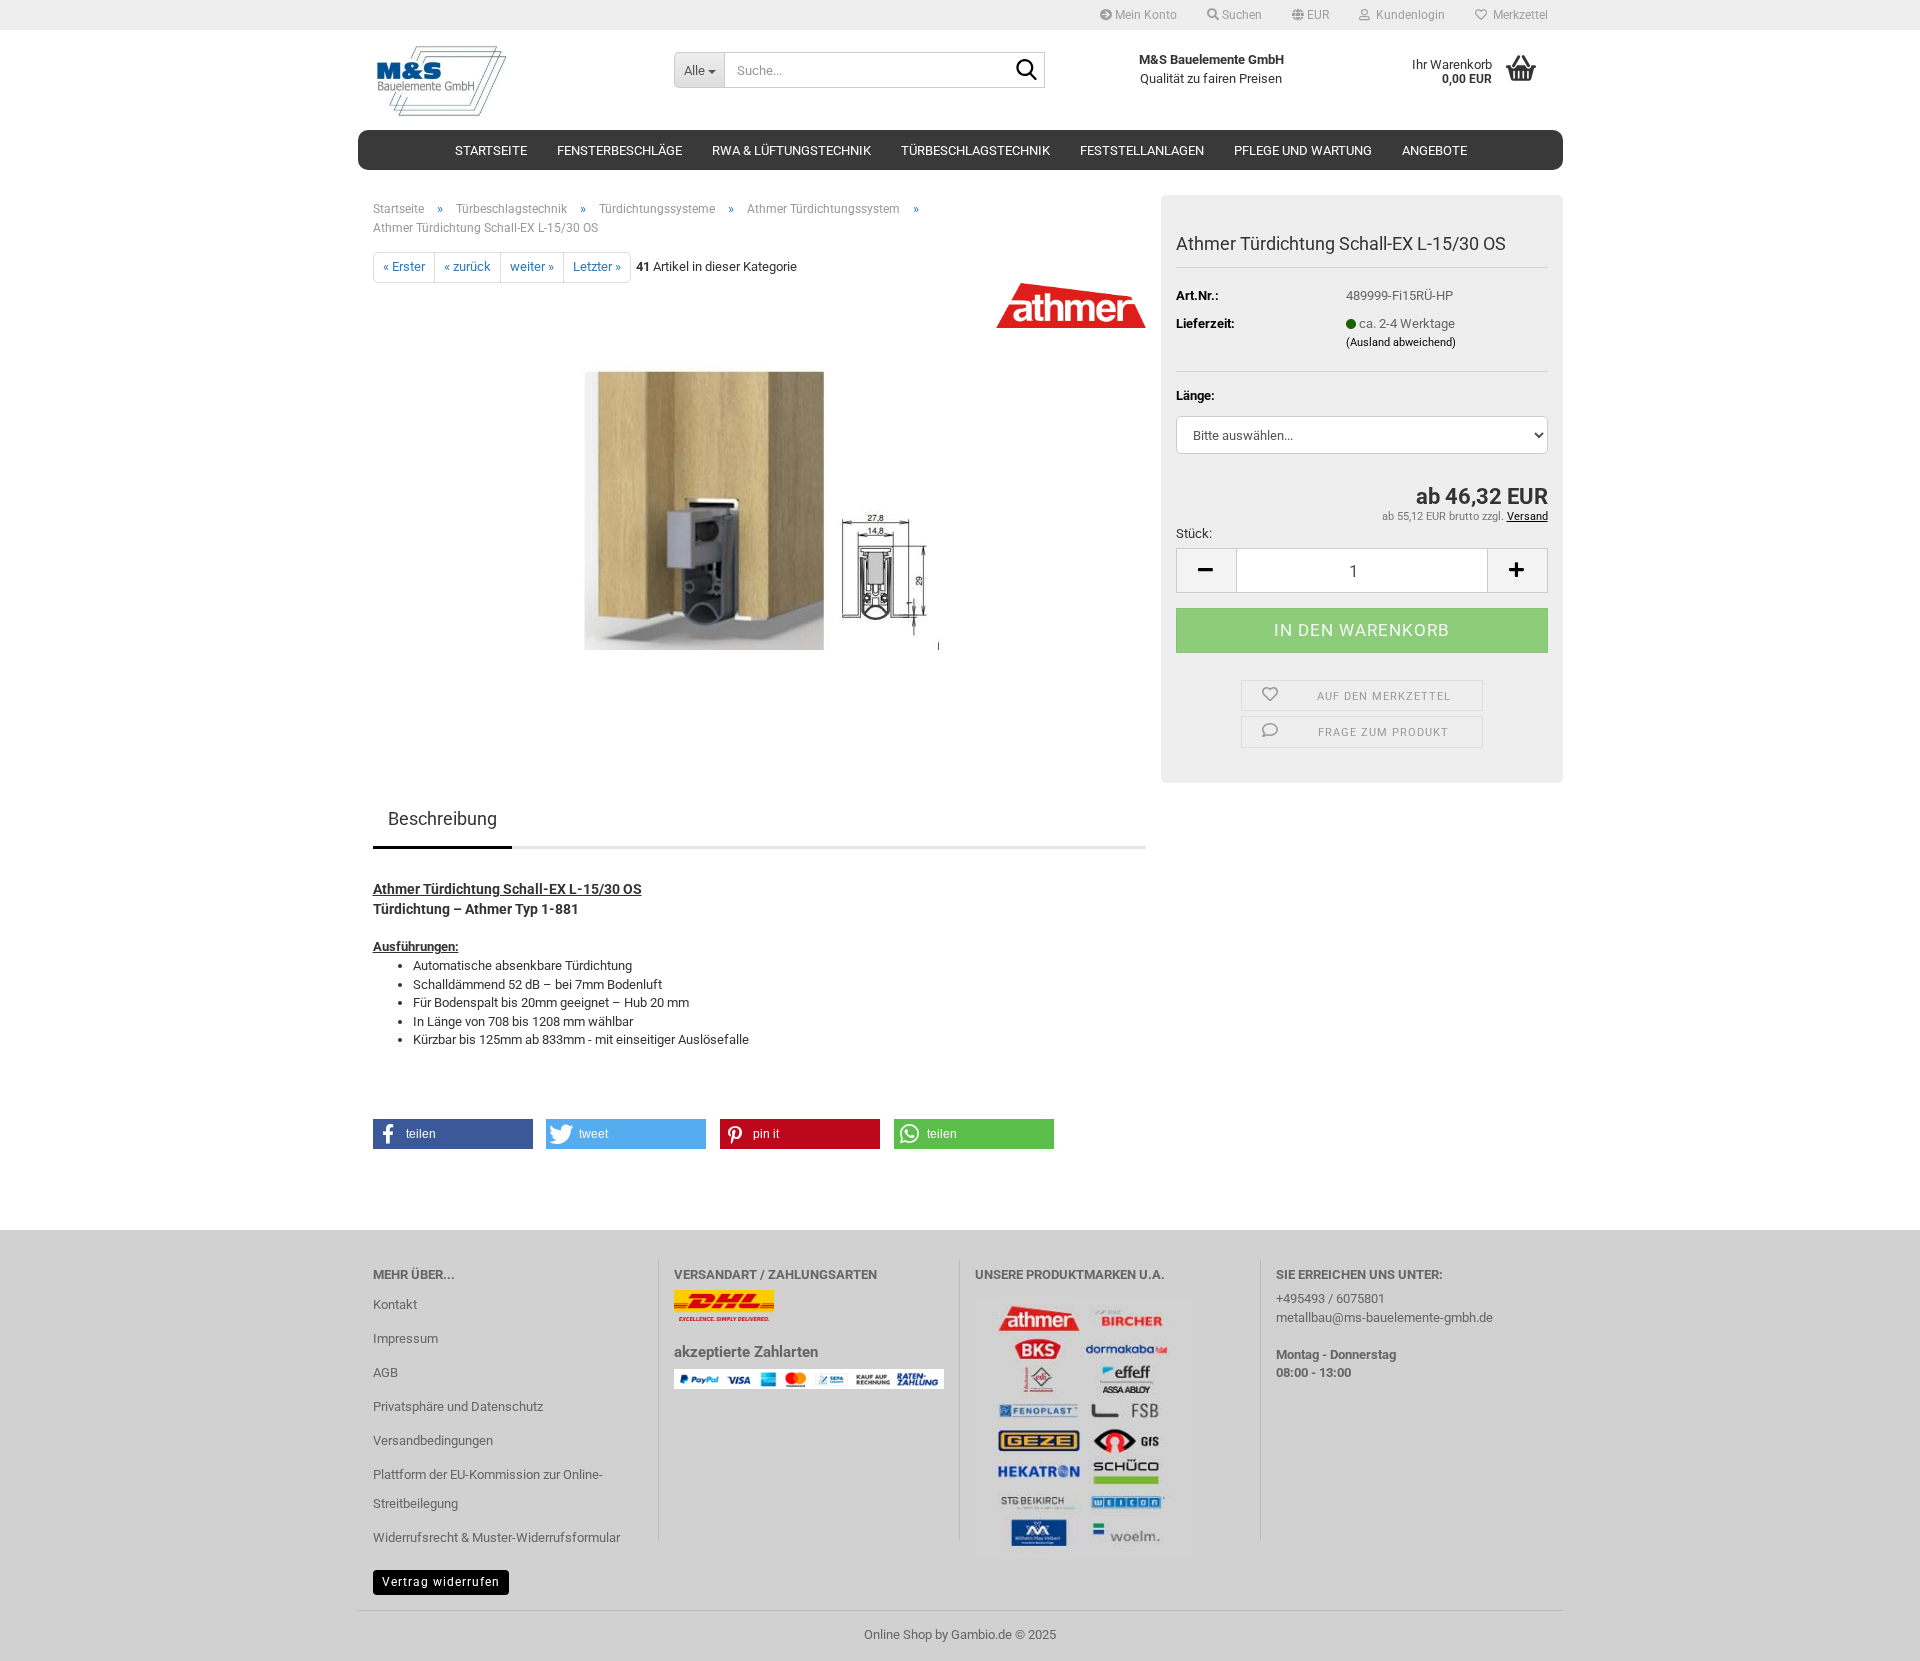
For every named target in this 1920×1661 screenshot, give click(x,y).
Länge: (1195, 395)
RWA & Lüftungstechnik (791, 150)
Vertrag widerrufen (441, 1582)
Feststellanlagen (1142, 150)
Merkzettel (1517, 15)
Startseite (491, 150)
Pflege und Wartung (1303, 150)
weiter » (532, 266)
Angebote (1434, 150)
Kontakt (395, 1304)
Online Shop (898, 1634)
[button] (1310, 15)
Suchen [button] (1240, 15)
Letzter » (597, 266)
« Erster (404, 266)
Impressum (405, 1338)
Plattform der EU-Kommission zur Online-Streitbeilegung (488, 1489)
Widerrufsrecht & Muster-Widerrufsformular (496, 1537)
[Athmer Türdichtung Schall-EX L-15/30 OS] (759, 506)
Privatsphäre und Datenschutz (458, 1406)
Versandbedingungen (433, 1440)
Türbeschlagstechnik (975, 150)
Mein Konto (1144, 15)
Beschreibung (442, 818)
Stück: (1194, 533)
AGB (385, 1372)
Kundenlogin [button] (1407, 15)
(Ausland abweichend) (1401, 342)
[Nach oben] (1865, 1631)
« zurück (467, 266)
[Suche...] (1026, 71)
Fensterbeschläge (619, 150)
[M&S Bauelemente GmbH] (508, 80)
